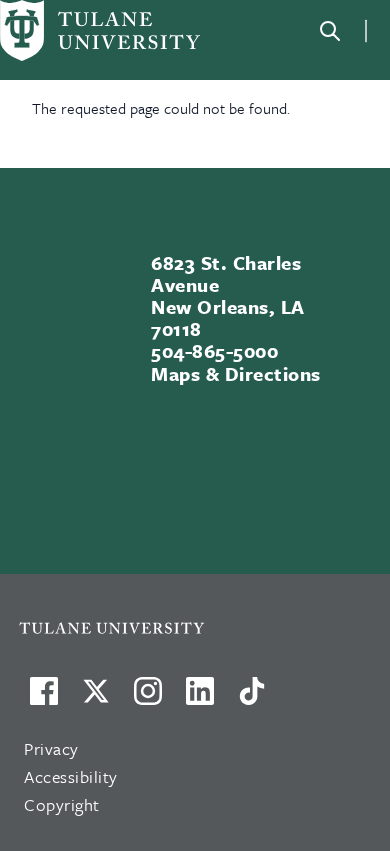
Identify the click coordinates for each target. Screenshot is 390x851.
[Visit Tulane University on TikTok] (252, 699)
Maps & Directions (235, 373)
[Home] (100, 30)
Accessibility (71, 776)
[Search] (330, 31)
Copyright (62, 804)
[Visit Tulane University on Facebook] (44, 699)
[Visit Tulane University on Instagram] (148, 699)
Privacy (51, 748)
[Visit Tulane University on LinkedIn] (200, 699)
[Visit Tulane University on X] (96, 699)
